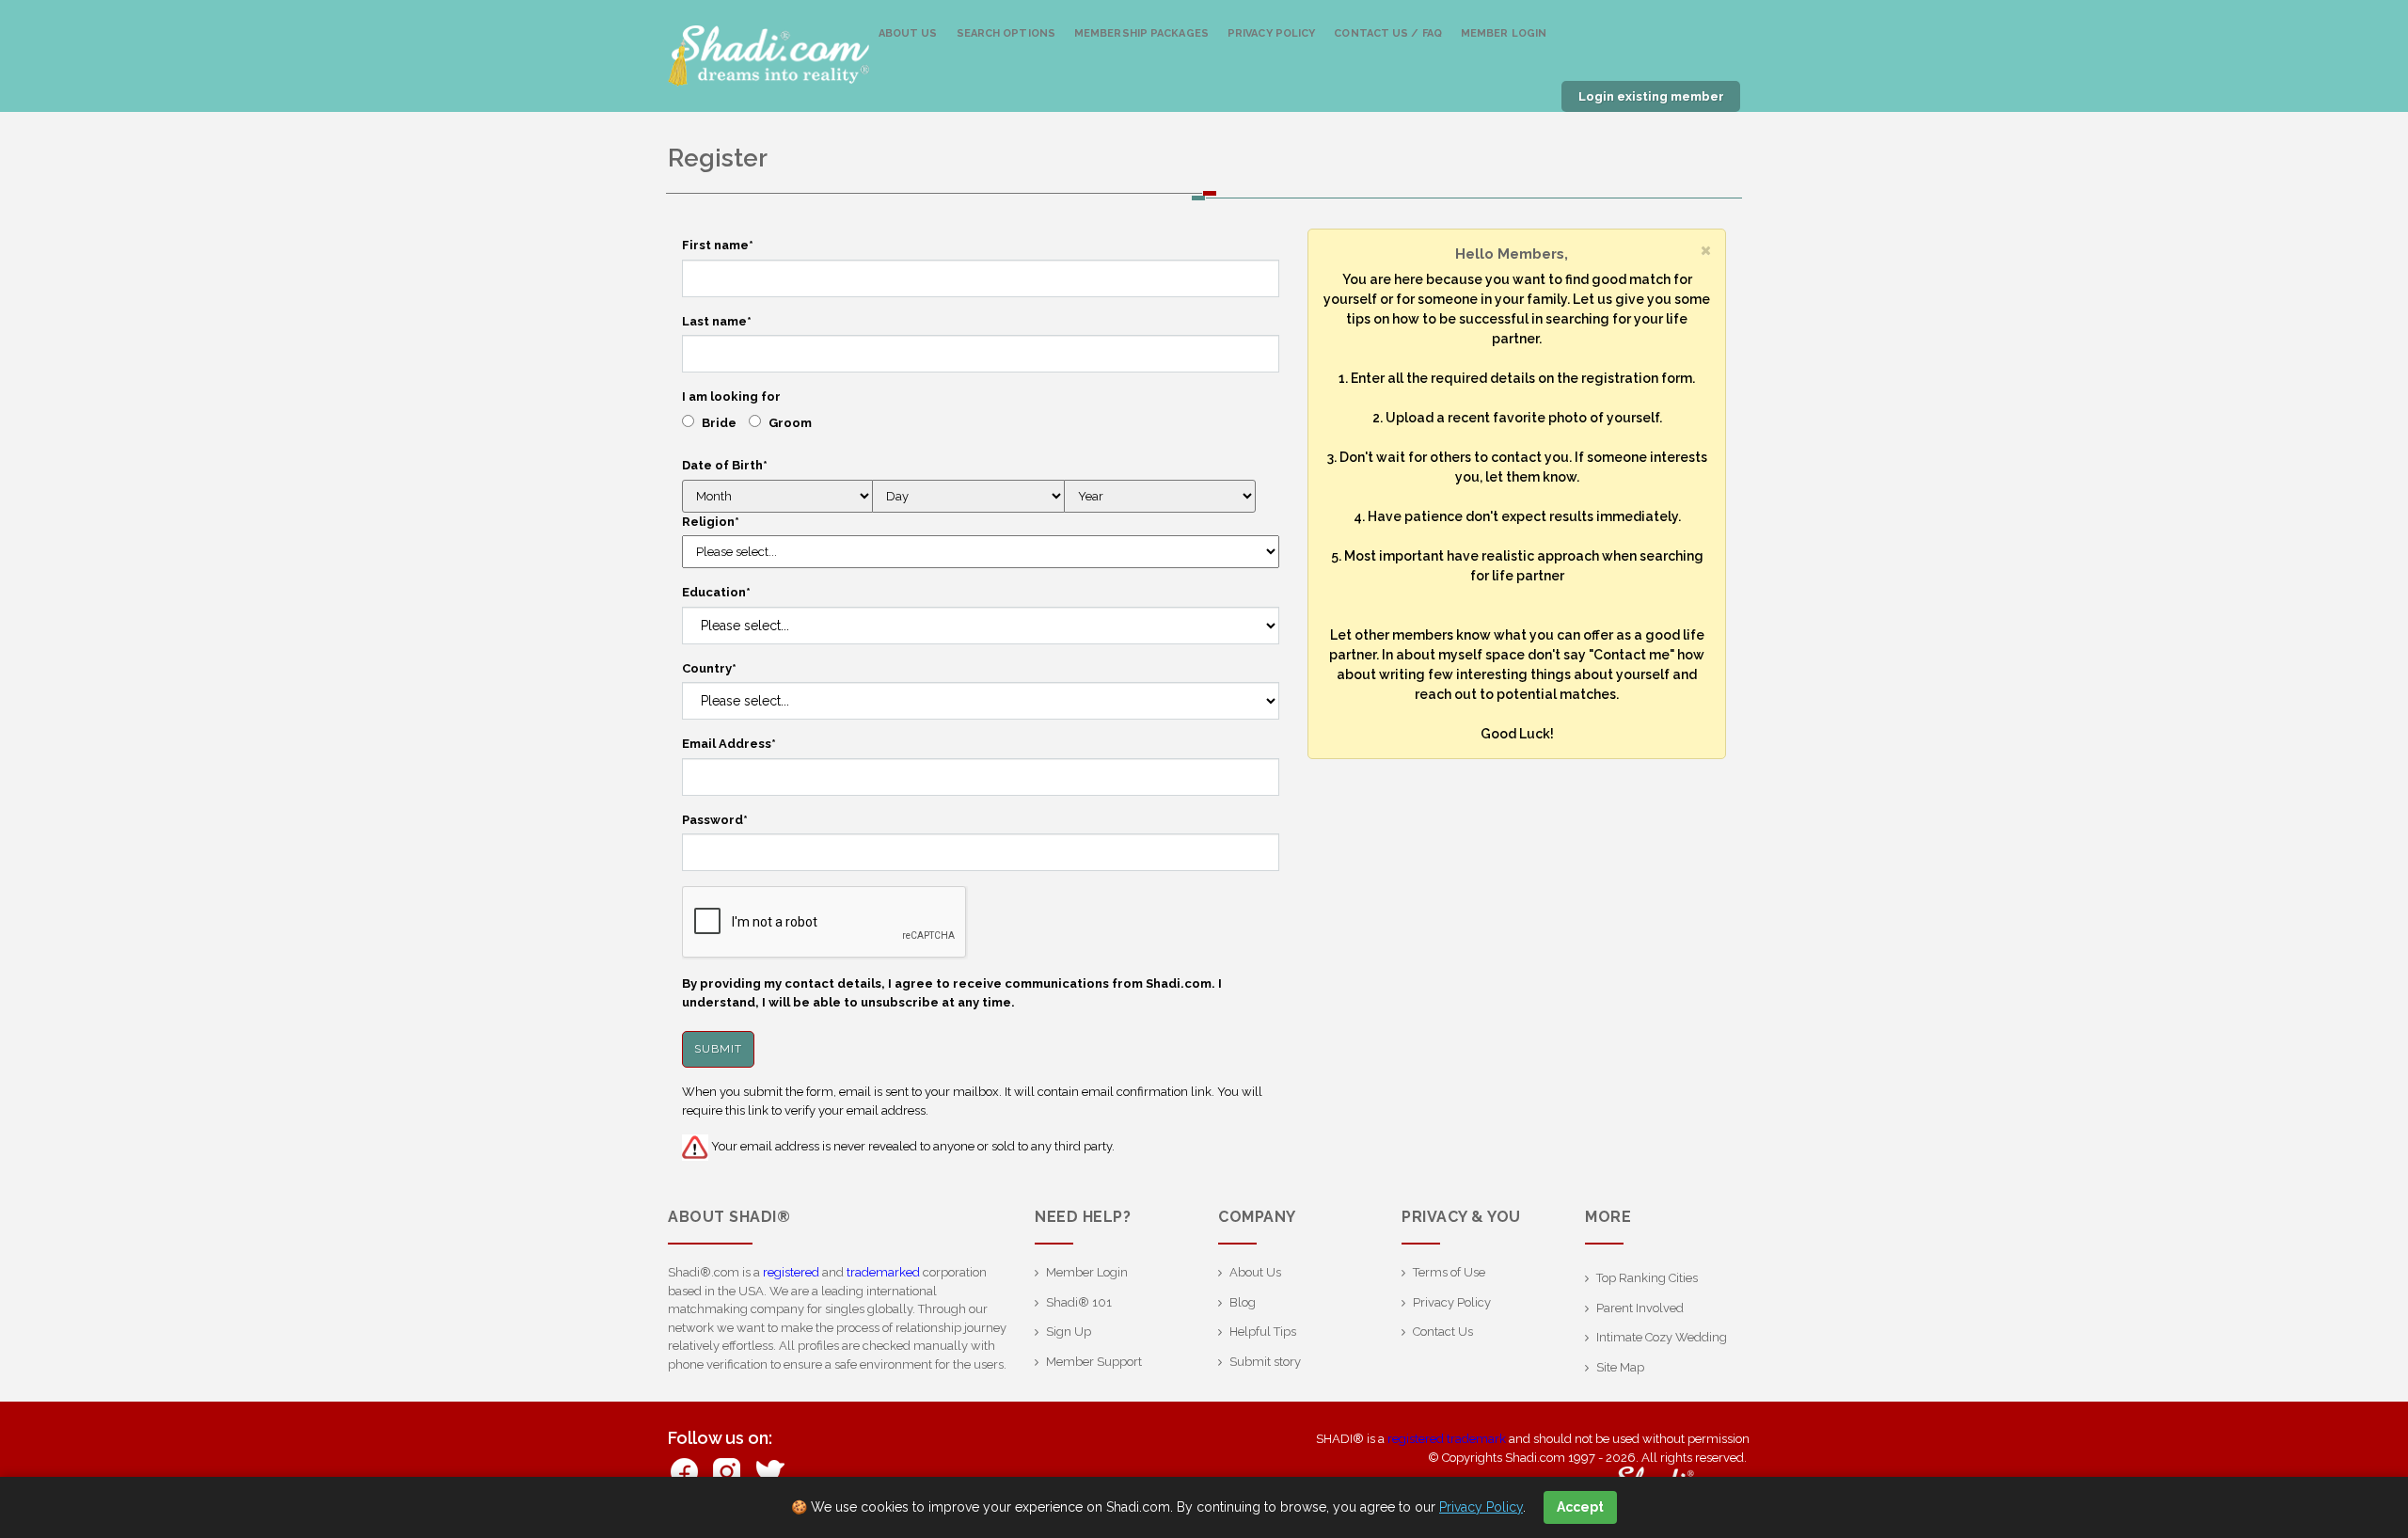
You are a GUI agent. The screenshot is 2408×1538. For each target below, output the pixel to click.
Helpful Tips (1263, 1332)
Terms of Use (1449, 1272)
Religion (711, 522)
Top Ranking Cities (1647, 1278)
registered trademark (1447, 1439)
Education (716, 592)
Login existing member (1651, 96)
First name (718, 245)
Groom (790, 423)
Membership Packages (1141, 33)
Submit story (1265, 1362)
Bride (719, 423)
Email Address (729, 744)
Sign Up (1069, 1332)
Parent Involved (1640, 1308)
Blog (1243, 1302)
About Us (908, 33)
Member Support (1094, 1362)
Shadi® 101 (1079, 1302)
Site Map (1620, 1367)
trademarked (883, 1272)
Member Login (1504, 33)
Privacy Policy (1271, 33)
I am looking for (731, 396)
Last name (717, 321)
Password (715, 820)
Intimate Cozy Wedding (1662, 1337)
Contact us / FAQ (1388, 33)
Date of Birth (725, 465)
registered (791, 1272)
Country (709, 668)
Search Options (1006, 33)
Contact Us (1443, 1332)
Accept (1580, 1507)
